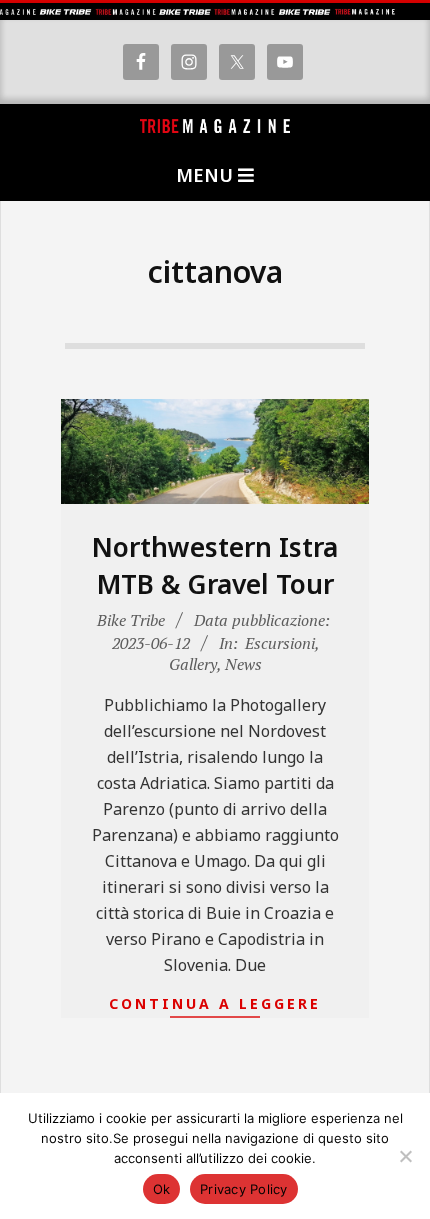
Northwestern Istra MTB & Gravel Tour (215, 565)
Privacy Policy (244, 1189)
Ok (162, 1189)
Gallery (193, 664)
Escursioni (280, 643)
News (243, 664)
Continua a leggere (215, 1003)
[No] (405, 1156)
